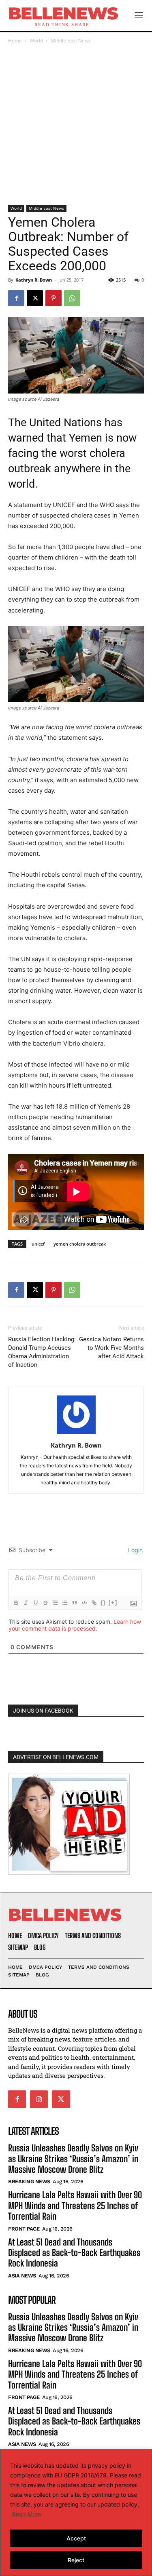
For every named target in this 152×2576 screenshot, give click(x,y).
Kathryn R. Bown (34, 280)
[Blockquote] (74, 1603)
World (36, 41)
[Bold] (16, 1603)
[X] (35, 298)
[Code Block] (84, 1603)
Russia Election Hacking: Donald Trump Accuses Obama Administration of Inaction (42, 1352)
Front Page (24, 2228)
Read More (27, 2514)
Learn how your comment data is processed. (75, 1625)
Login (135, 1550)
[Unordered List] (64, 1603)
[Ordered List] (55, 1603)
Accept (76, 2538)
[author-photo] (76, 1434)
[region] (76, 2512)
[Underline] (35, 1603)
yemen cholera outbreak (80, 1244)
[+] (113, 1603)
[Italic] (26, 1603)
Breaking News (29, 2181)
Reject (76, 2560)
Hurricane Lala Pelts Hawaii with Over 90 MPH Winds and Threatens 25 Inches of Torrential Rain (75, 2206)
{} (103, 1603)
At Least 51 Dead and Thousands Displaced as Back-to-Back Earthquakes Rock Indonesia (74, 2252)
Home (15, 41)
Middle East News (71, 41)
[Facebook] (16, 298)
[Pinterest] (54, 298)
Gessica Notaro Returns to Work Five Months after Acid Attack (111, 1348)
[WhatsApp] (72, 298)
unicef (38, 1244)
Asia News (22, 2276)
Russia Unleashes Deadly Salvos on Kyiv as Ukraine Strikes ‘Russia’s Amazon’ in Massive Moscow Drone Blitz (73, 2159)
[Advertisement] (76, 125)
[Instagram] (39, 2099)
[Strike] (45, 1603)
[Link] (94, 1603)
